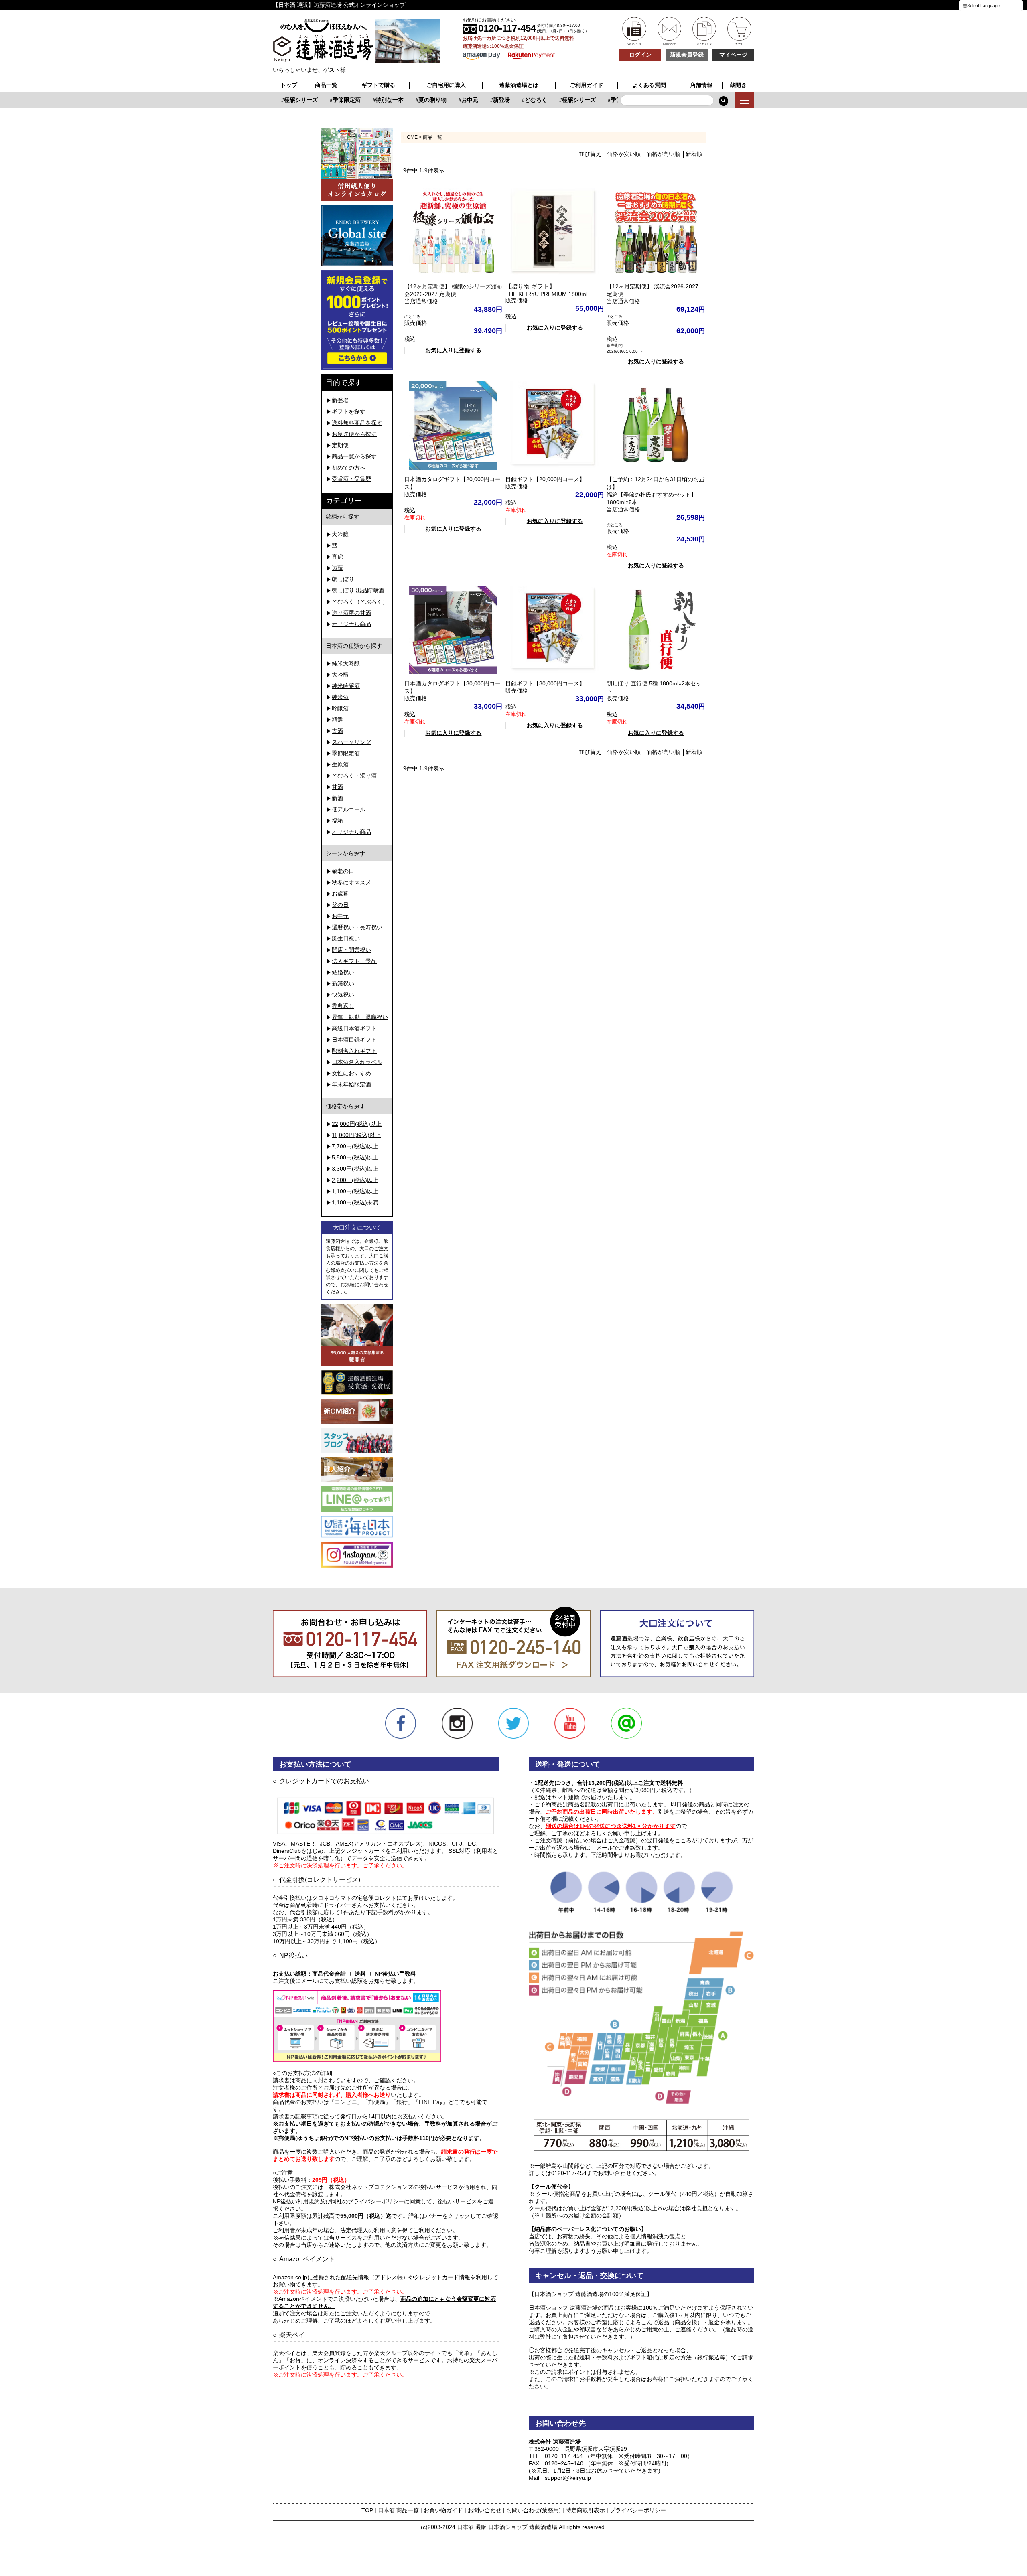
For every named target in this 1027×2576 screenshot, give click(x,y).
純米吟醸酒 (346, 686)
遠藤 (337, 568)
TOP (367, 2510)
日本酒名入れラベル (357, 1062)
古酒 (337, 731)
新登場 (479, 100)
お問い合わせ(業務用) (534, 2510)
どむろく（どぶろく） (360, 602)
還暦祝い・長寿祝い (357, 927)
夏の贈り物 (410, 100)
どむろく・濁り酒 (354, 776)
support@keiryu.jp (568, 2478)
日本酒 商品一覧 (398, 2510)
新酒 (337, 798)
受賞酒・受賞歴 (351, 479)
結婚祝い (343, 972)
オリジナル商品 (351, 624)
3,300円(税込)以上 (355, 1169)
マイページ (733, 55)
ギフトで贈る (378, 85)
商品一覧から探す (354, 456)
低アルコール (349, 809)
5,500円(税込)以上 (355, 1157)
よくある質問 (649, 85)
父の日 (340, 905)
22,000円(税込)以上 (357, 1124)
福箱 (337, 821)
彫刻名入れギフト (354, 1051)
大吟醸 (340, 534)
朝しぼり (343, 579)
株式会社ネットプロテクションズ (371, 2187)
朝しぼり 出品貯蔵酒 (358, 590)
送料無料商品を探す (357, 423)
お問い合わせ (485, 2510)
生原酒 (340, 764)
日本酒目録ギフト (354, 1040)
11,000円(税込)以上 (356, 1135)
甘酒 (337, 787)
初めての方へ (349, 468)
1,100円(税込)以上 (355, 1191)
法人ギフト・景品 (354, 961)
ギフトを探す (349, 411)
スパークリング (351, 742)
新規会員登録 (687, 55)
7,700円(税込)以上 (355, 1146)
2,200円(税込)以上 (355, 1180)
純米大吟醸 (346, 663)
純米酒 (340, 697)
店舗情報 (701, 85)
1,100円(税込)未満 (355, 1202)
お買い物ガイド (443, 2510)
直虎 (337, 557)
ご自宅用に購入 (446, 85)
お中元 (447, 100)
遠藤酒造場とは (519, 85)
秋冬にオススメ (351, 882)
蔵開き (738, 85)
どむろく (513, 100)
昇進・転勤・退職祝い (360, 1017)
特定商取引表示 (585, 2510)
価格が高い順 (663, 154)
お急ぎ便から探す (354, 434)
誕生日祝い (346, 938)
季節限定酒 (324, 100)
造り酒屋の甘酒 (351, 613)
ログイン (640, 55)
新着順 (694, 154)
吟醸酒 (340, 708)
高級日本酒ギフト (354, 1028)
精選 (337, 719)
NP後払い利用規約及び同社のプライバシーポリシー (338, 2201)
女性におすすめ (351, 1073)
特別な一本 (367, 100)
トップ (289, 85)
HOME (410, 137)
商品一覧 (326, 85)
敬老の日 (343, 871)
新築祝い (343, 983)
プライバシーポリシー (638, 2510)
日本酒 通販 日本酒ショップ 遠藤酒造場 (507, 2527)
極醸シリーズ (278, 100)
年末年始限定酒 (351, 1084)
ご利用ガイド (587, 85)
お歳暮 (340, 894)
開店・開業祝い (351, 950)
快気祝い (343, 995)
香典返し (343, 1006)
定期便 (340, 445)
